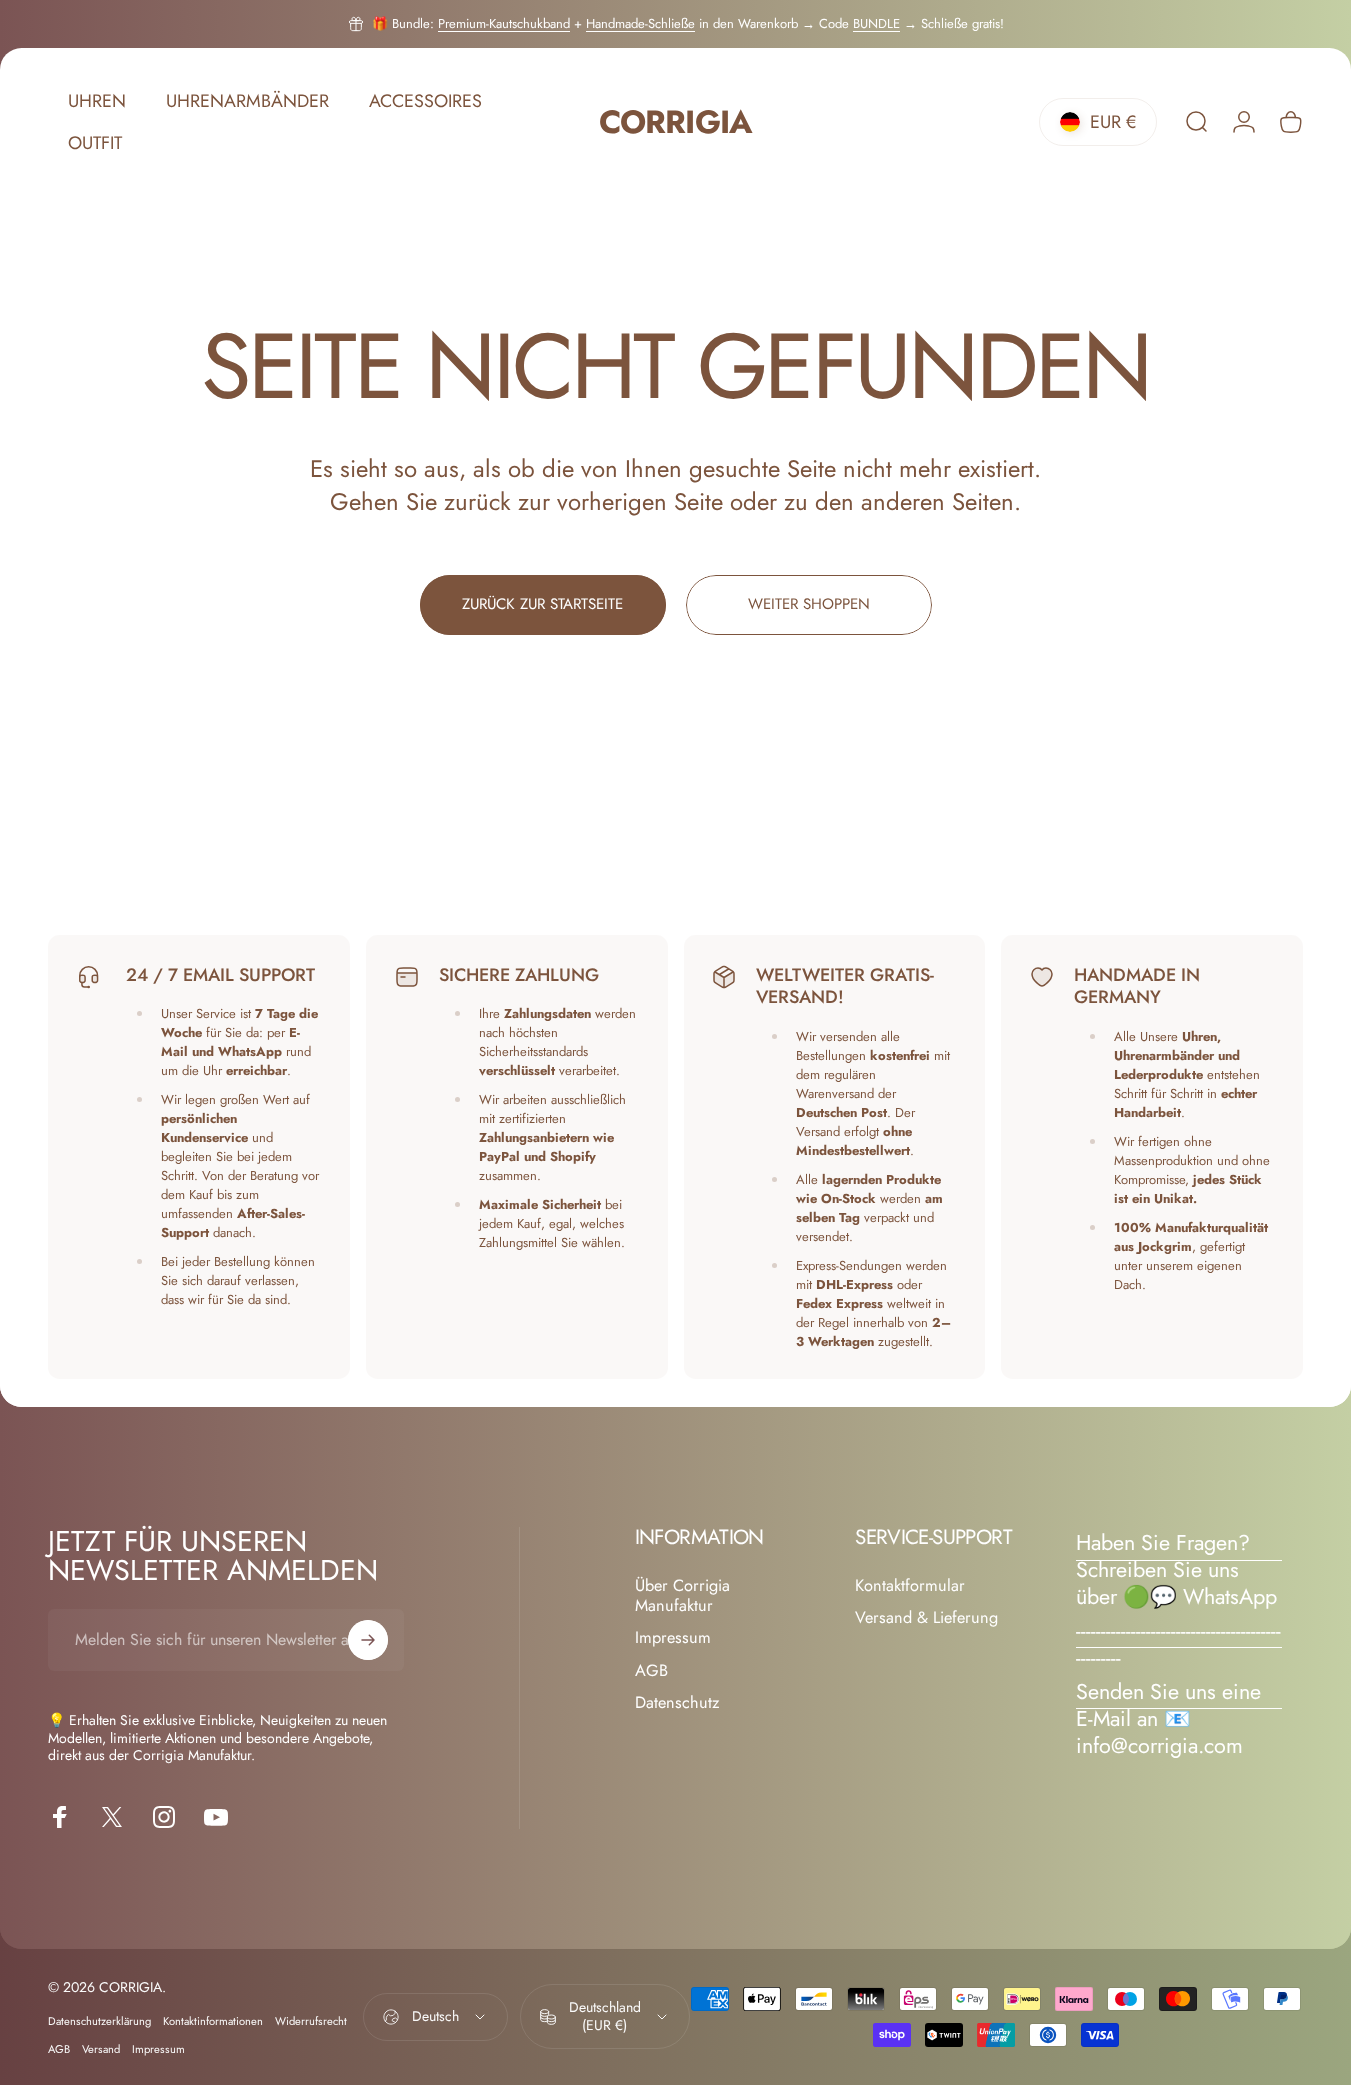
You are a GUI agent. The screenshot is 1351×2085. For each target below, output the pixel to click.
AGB (651, 1671)
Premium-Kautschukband (504, 23)
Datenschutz (677, 1703)
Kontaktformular (910, 1586)
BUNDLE (876, 23)
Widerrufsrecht (311, 2021)
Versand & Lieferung (926, 1618)
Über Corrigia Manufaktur (682, 1596)
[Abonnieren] (368, 1640)
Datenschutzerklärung (99, 2021)
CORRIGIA (675, 122)
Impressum (673, 1639)
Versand (101, 2049)
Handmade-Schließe (640, 23)
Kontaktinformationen (213, 2021)
